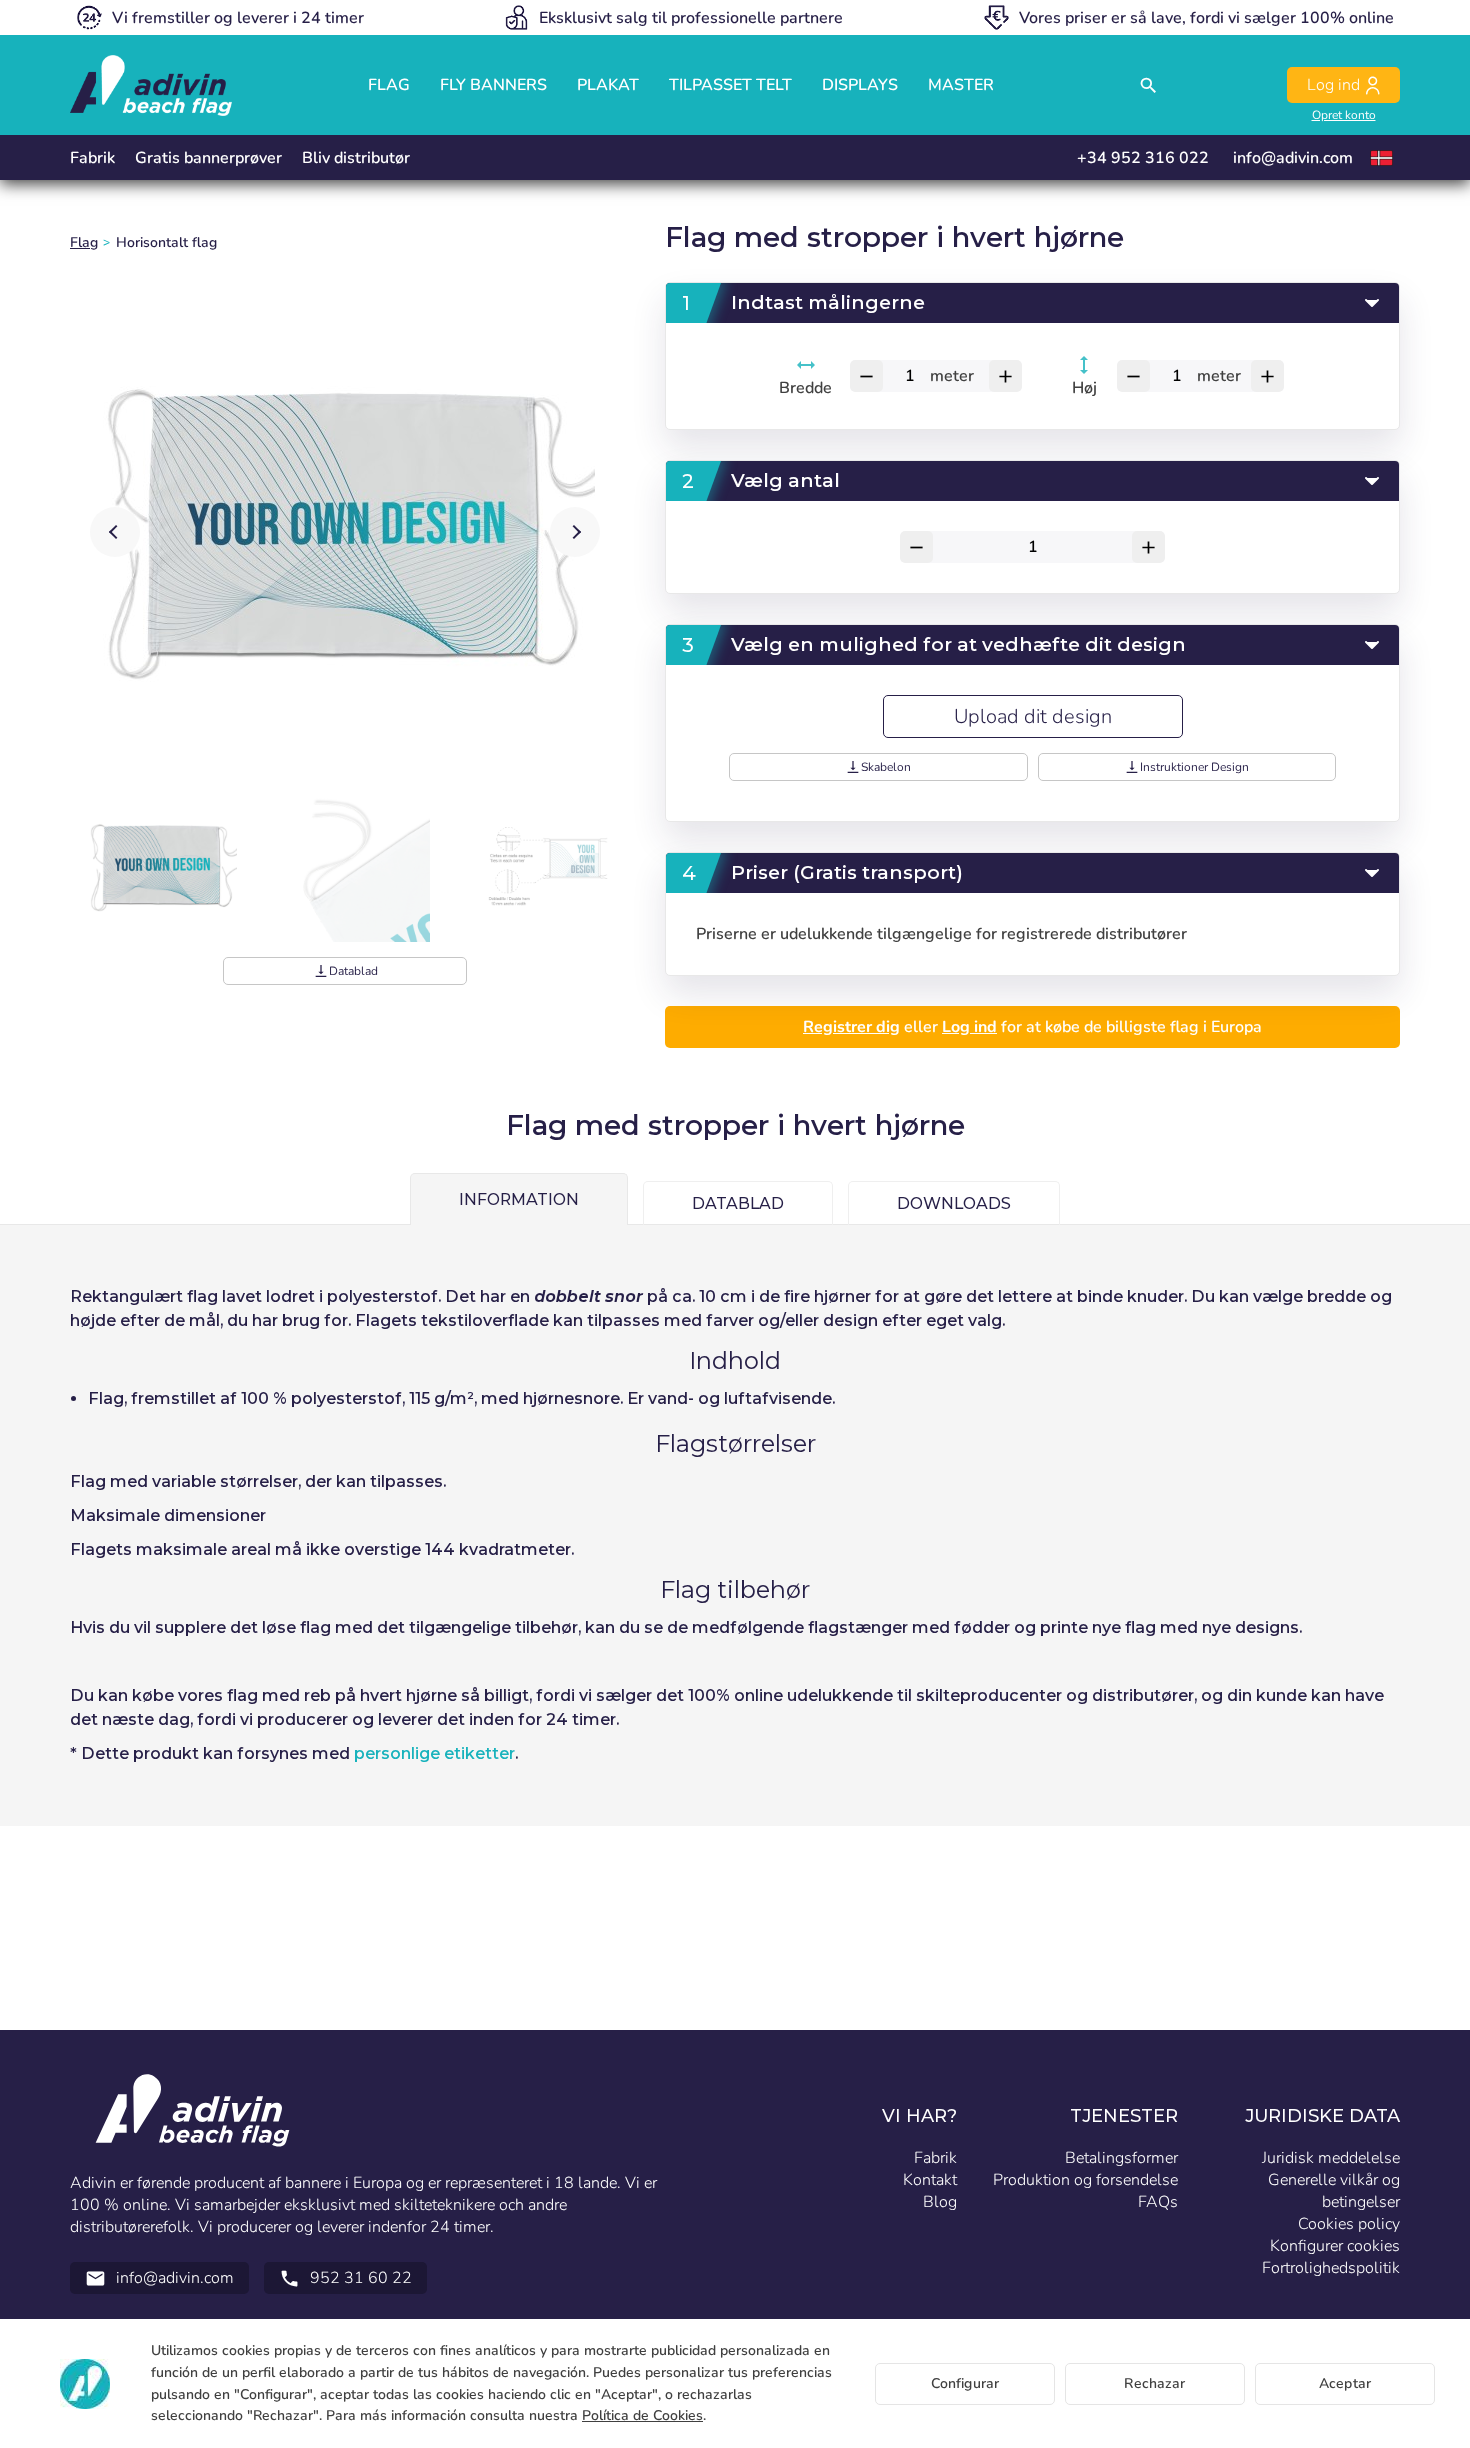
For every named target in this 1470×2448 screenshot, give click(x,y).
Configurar (965, 2383)
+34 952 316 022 (1143, 158)
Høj (1084, 388)
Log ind (969, 1027)
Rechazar (1154, 2383)
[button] (575, 532)
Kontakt (930, 2180)
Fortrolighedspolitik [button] (1331, 2268)
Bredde (806, 388)
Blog (940, 2202)
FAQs (1158, 2202)
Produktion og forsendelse (1085, 2180)
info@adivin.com (1293, 158)
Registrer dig (851, 1027)
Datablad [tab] (738, 1203)
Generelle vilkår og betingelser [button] (1334, 2191)
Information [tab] (519, 1199)
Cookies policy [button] (1349, 2224)
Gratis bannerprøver (208, 158)
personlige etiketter (434, 1753)
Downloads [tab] (954, 1203)
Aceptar (1345, 2383)
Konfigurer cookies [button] (1335, 2246)
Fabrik (92, 158)
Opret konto (1344, 115)
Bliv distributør (356, 158)
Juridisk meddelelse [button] (1331, 2158)
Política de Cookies (642, 2415)
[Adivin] (151, 85)
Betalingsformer (1121, 2158)
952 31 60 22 (345, 2278)
